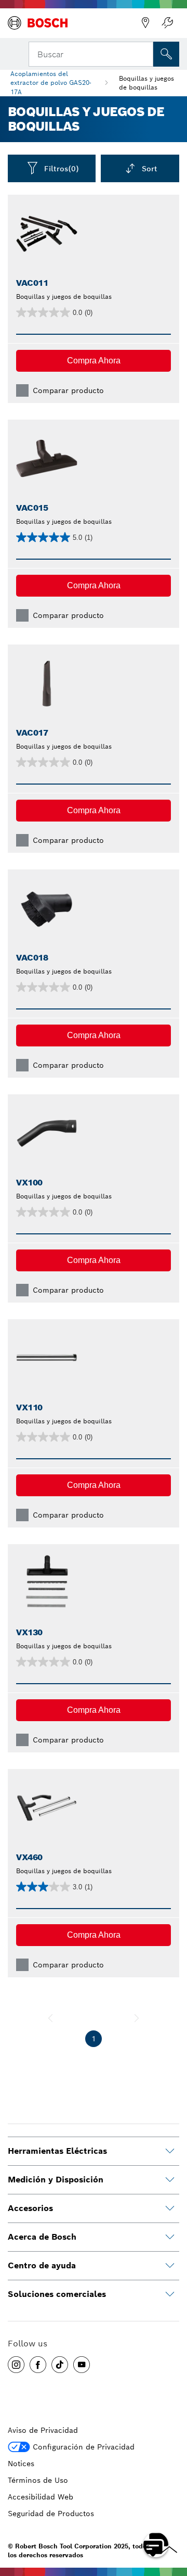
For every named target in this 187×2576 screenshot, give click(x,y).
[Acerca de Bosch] (170, 2237)
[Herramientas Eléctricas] (170, 2151)
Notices (21, 2464)
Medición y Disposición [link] (56, 2180)
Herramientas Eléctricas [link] (57, 2151)
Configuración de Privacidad (84, 2447)
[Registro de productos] (167, 23)
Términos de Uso (38, 2480)
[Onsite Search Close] (144, 53)
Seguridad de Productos (51, 2514)
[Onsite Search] (166, 54)
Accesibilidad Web (41, 2497)
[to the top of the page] (171, 2515)
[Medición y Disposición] (170, 2180)
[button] (94, 361)
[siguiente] (137, 2018)
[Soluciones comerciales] (170, 2294)
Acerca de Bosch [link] (42, 2237)
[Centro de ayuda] (170, 2266)
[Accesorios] (170, 2208)
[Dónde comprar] (145, 23)
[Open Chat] (156, 2545)
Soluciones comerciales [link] (57, 2294)
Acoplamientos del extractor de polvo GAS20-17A (51, 83)
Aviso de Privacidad (43, 2430)
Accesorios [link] (30, 2208)
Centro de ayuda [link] (42, 2265)
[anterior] (50, 2018)
